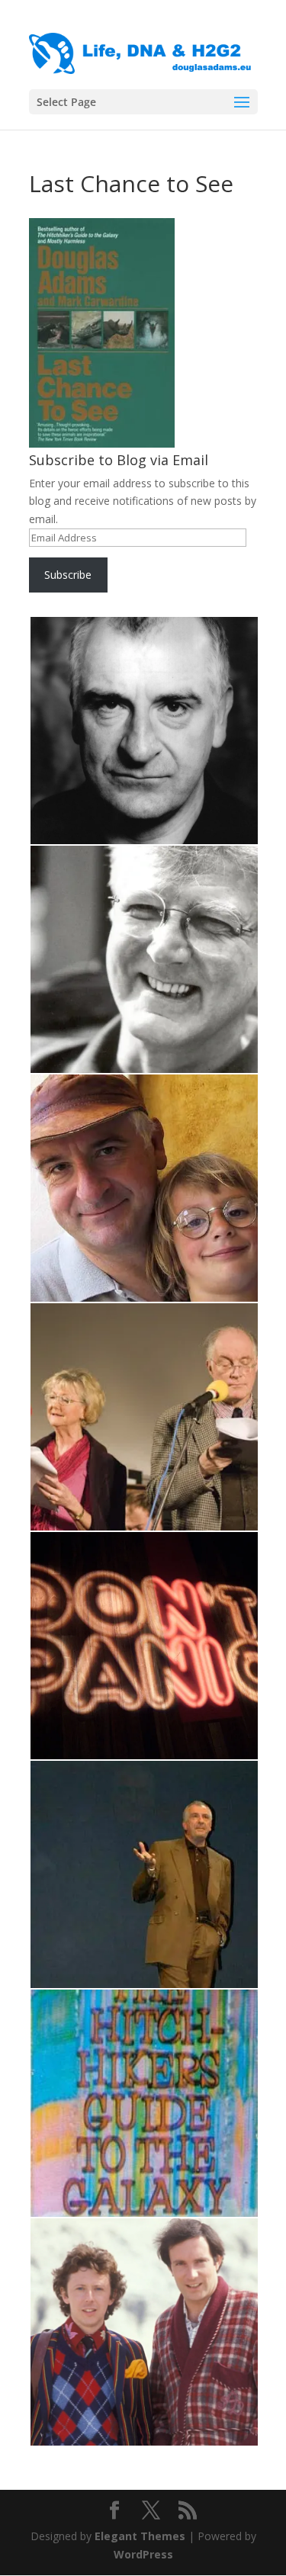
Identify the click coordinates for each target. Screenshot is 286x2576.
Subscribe (68, 575)
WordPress (143, 2554)
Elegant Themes (140, 2536)
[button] (143, 731)
